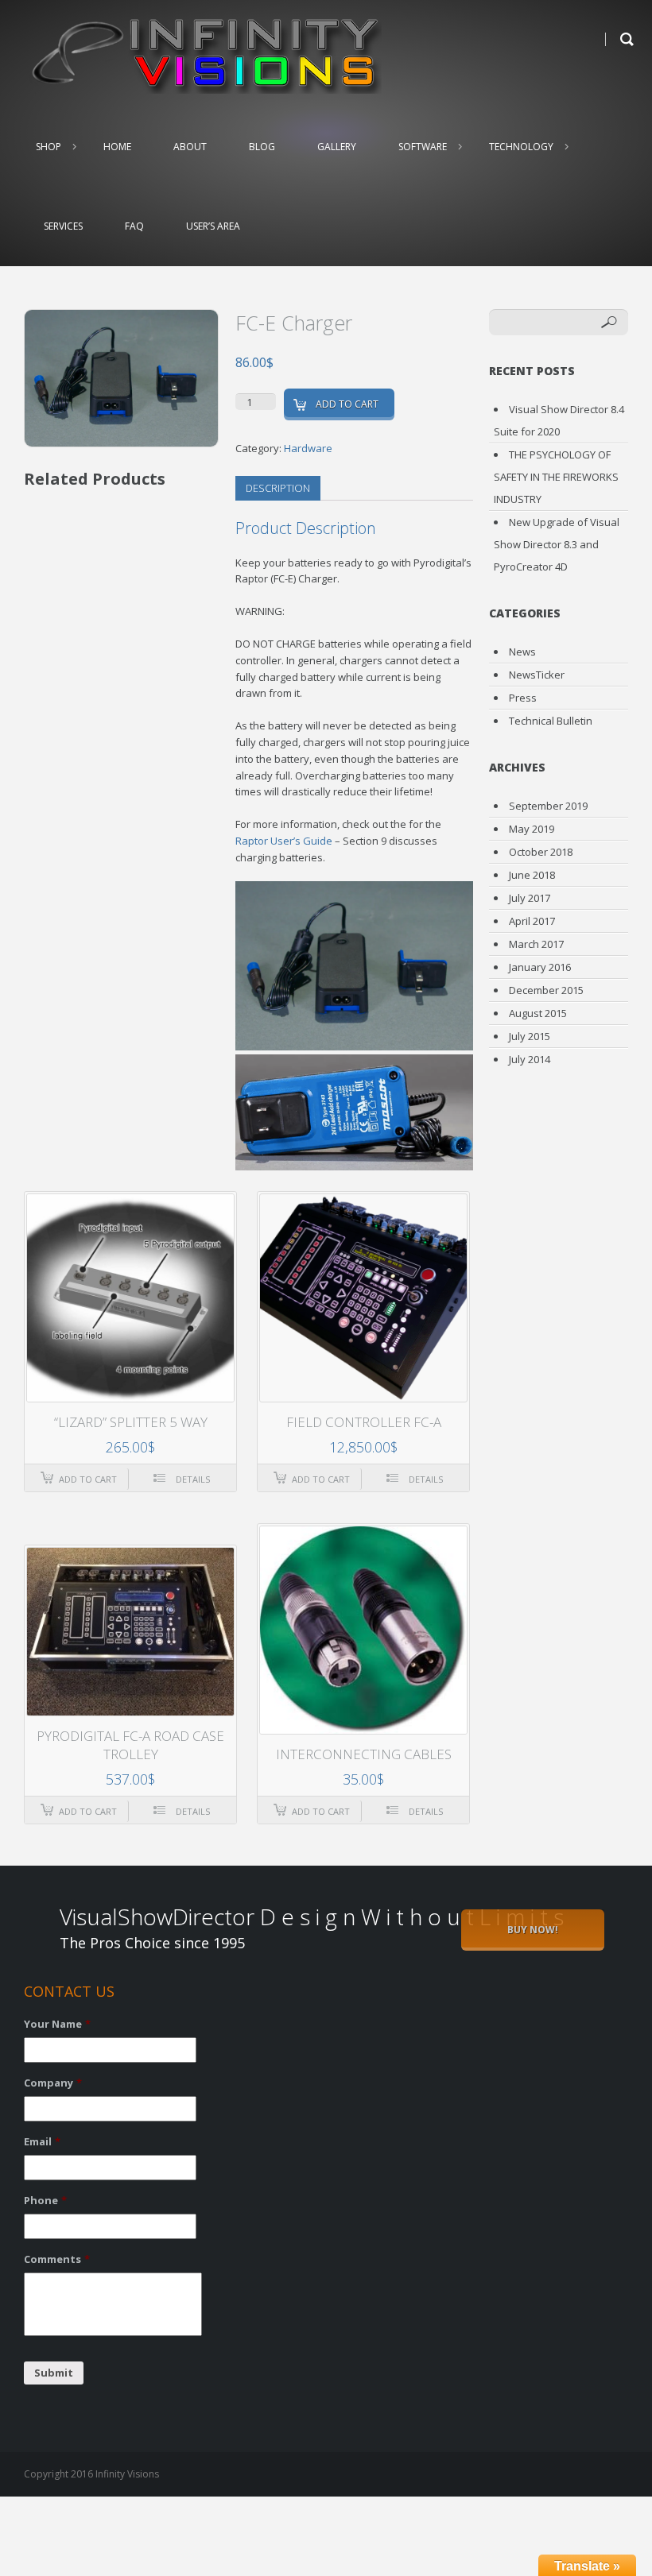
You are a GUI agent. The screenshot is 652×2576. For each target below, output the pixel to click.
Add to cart (347, 404)
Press (523, 698)
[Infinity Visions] (203, 54)
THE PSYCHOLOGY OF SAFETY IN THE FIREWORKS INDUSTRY (556, 477)
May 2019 (532, 829)
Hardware (308, 448)
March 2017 (536, 944)
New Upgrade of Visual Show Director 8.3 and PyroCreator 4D (557, 544)
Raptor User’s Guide (285, 841)
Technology (521, 147)
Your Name (57, 2024)
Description (278, 488)
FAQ (134, 226)
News (522, 652)
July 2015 (530, 1036)
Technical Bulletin (551, 721)
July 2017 (530, 898)
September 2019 (548, 806)
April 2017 (532, 921)
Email (42, 2142)
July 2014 (530, 1059)
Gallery (337, 147)
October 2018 (541, 852)
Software (423, 147)
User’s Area (213, 226)
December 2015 (546, 990)
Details (193, 1479)
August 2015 (538, 1013)
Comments (57, 2259)
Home (117, 147)
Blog (262, 147)
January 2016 (540, 967)
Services (63, 226)
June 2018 (532, 875)
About (190, 147)
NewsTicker (537, 675)
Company (53, 2083)
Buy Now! (533, 1930)
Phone (45, 2201)
